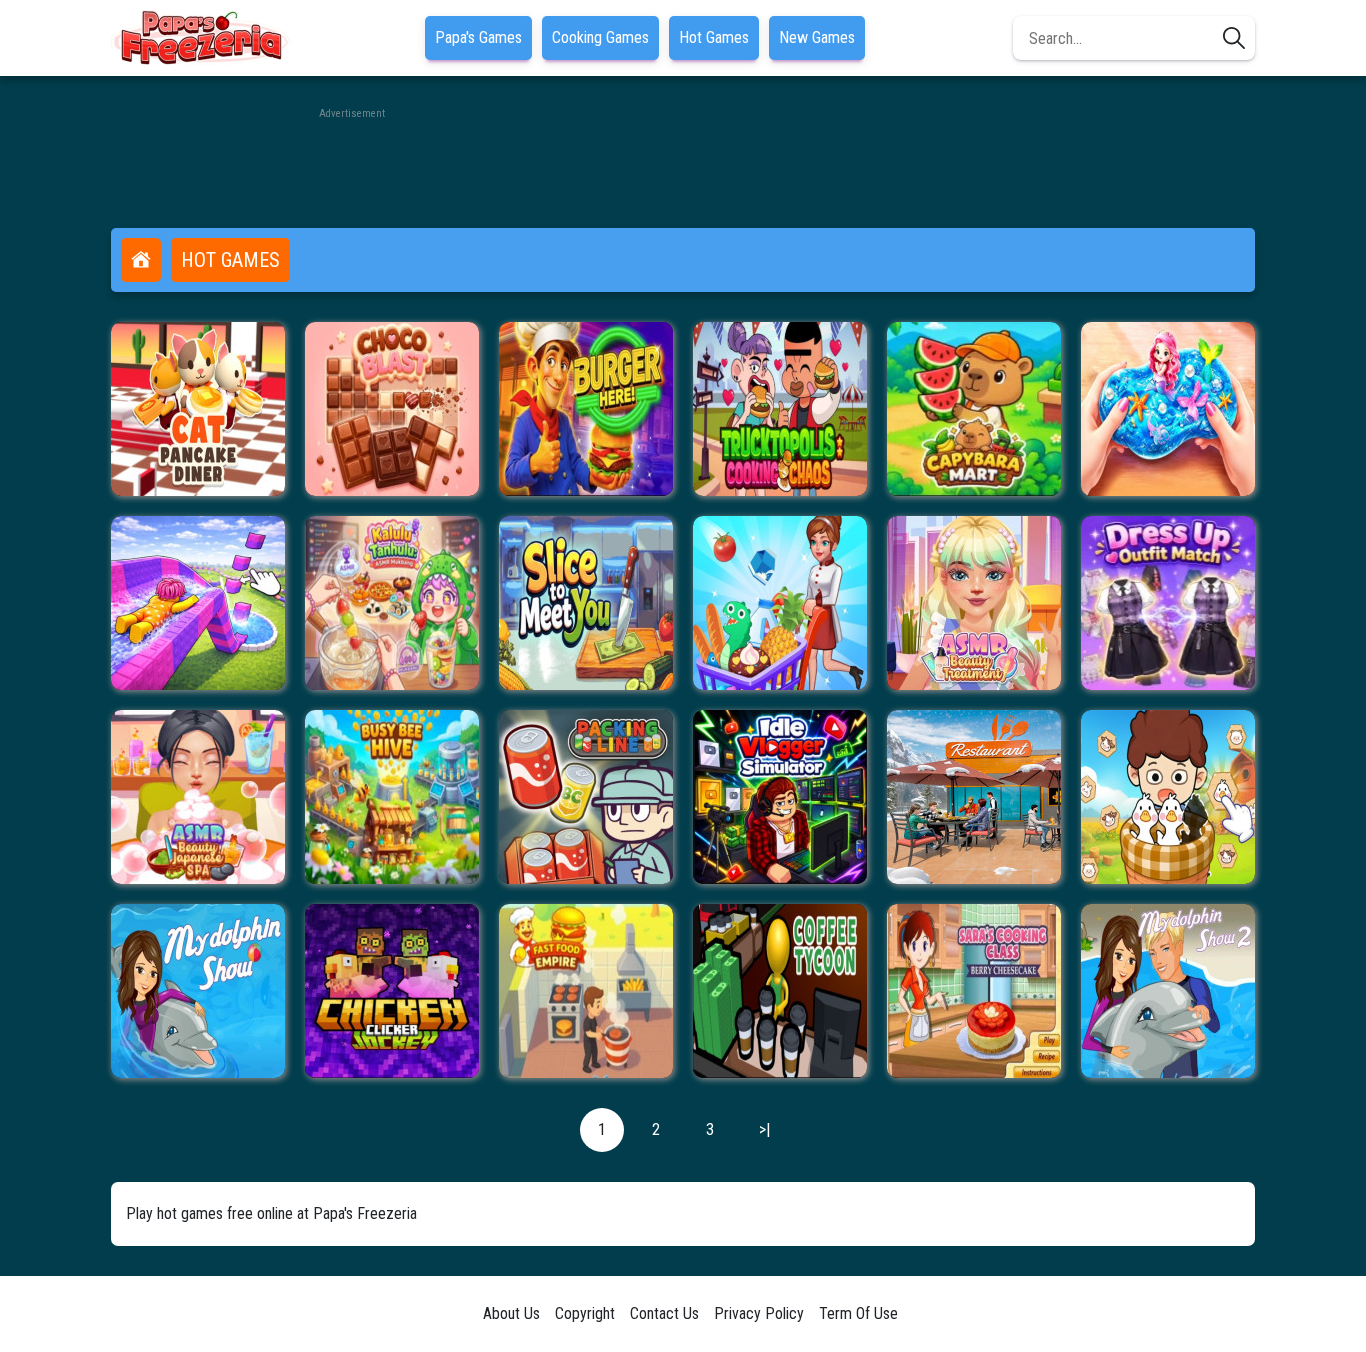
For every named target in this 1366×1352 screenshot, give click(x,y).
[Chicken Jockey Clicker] (392, 991)
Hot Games (714, 37)
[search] (1234, 38)
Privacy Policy (759, 1313)
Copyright (585, 1313)
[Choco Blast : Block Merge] (392, 409)
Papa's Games (478, 37)
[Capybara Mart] (974, 409)
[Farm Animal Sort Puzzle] (1168, 797)
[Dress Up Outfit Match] (1168, 603)
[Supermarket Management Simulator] (780, 603)
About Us (511, 1313)
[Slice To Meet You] (586, 603)
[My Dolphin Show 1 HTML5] (198, 991)
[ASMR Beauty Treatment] (974, 603)
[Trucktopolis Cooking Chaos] (780, 409)
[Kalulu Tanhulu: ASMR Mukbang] (392, 603)
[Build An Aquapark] (198, 603)
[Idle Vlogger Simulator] (780, 797)
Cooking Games (600, 37)
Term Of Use (858, 1313)
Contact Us (664, 1313)
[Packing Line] (586, 797)
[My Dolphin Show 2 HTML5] (1168, 991)
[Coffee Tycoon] (780, 991)
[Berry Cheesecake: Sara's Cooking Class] (974, 991)
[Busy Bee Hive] (392, 797)
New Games (817, 37)
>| (764, 1129)
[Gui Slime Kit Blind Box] (1168, 409)
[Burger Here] (586, 409)
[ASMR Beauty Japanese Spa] (198, 797)
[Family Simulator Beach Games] (974, 797)
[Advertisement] (683, 168)
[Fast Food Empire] (586, 991)
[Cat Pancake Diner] (198, 409)
